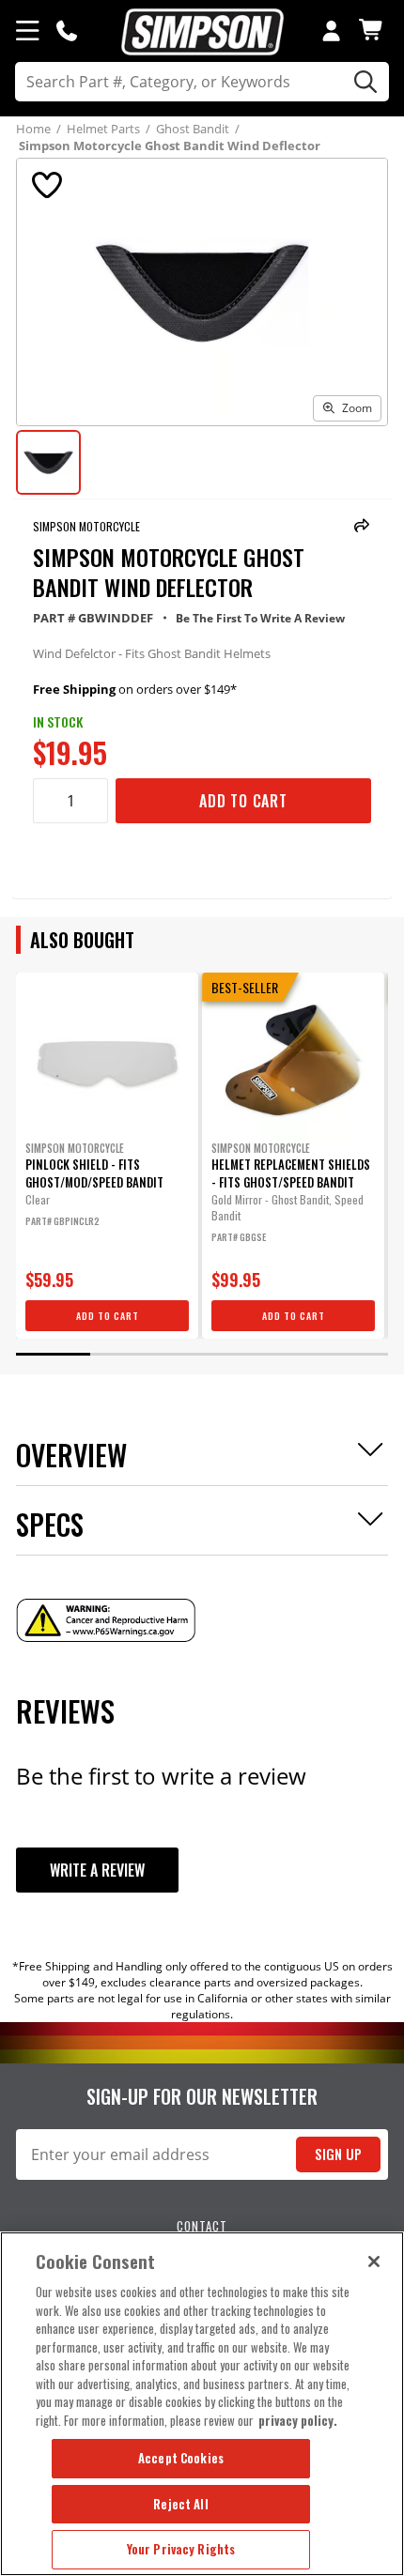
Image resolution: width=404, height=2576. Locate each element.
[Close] (374, 2262)
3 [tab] (202, 1354)
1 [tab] (53, 1354)
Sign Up (338, 2154)
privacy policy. (298, 2420)
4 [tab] (277, 1354)
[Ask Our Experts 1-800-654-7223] (67, 30)
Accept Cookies (181, 2458)
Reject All (180, 2504)
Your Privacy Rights (181, 2549)
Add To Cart (243, 801)
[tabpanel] (107, 1156)
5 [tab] (351, 1354)
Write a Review (97, 1870)
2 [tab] (127, 1354)
